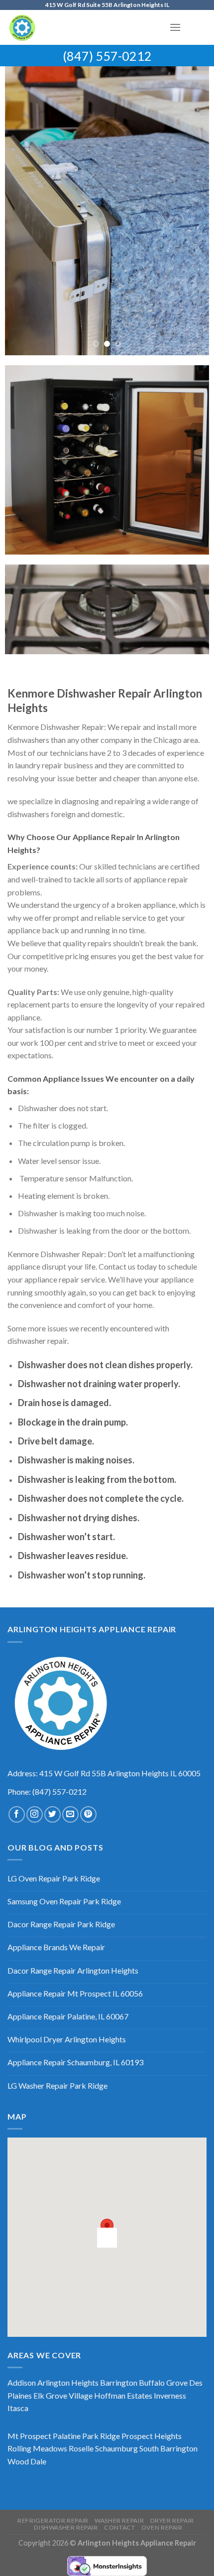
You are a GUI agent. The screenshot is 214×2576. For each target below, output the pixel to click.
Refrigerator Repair (53, 2520)
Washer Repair (119, 2520)
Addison (22, 2382)
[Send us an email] (70, 1814)
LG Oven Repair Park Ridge (54, 1878)
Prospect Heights (152, 2436)
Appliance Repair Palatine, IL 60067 (68, 2016)
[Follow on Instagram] (35, 1814)
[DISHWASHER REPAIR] (107, 211)
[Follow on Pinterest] (88, 1814)
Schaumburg (116, 2448)
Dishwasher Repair (66, 2527)
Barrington (119, 2382)
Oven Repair (162, 2527)
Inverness (170, 2395)
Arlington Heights (68, 2382)
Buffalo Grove (163, 2382)
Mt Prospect (29, 2436)
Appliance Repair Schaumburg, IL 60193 (75, 2062)
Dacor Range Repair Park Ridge (61, 1924)
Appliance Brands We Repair (56, 1947)
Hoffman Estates (123, 2395)
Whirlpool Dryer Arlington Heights (67, 2039)
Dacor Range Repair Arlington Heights (73, 1970)
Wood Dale (27, 2461)
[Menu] (175, 27)
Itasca (18, 2408)
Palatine (67, 2436)
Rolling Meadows (37, 2448)
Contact (119, 2527)
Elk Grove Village (63, 2395)
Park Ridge (101, 2436)
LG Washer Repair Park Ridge (57, 2085)
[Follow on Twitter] (53, 1814)
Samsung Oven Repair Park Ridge (64, 1901)
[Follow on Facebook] (17, 1814)
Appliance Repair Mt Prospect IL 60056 (75, 1993)
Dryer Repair (172, 2520)
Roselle (81, 2448)
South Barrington (168, 2448)
